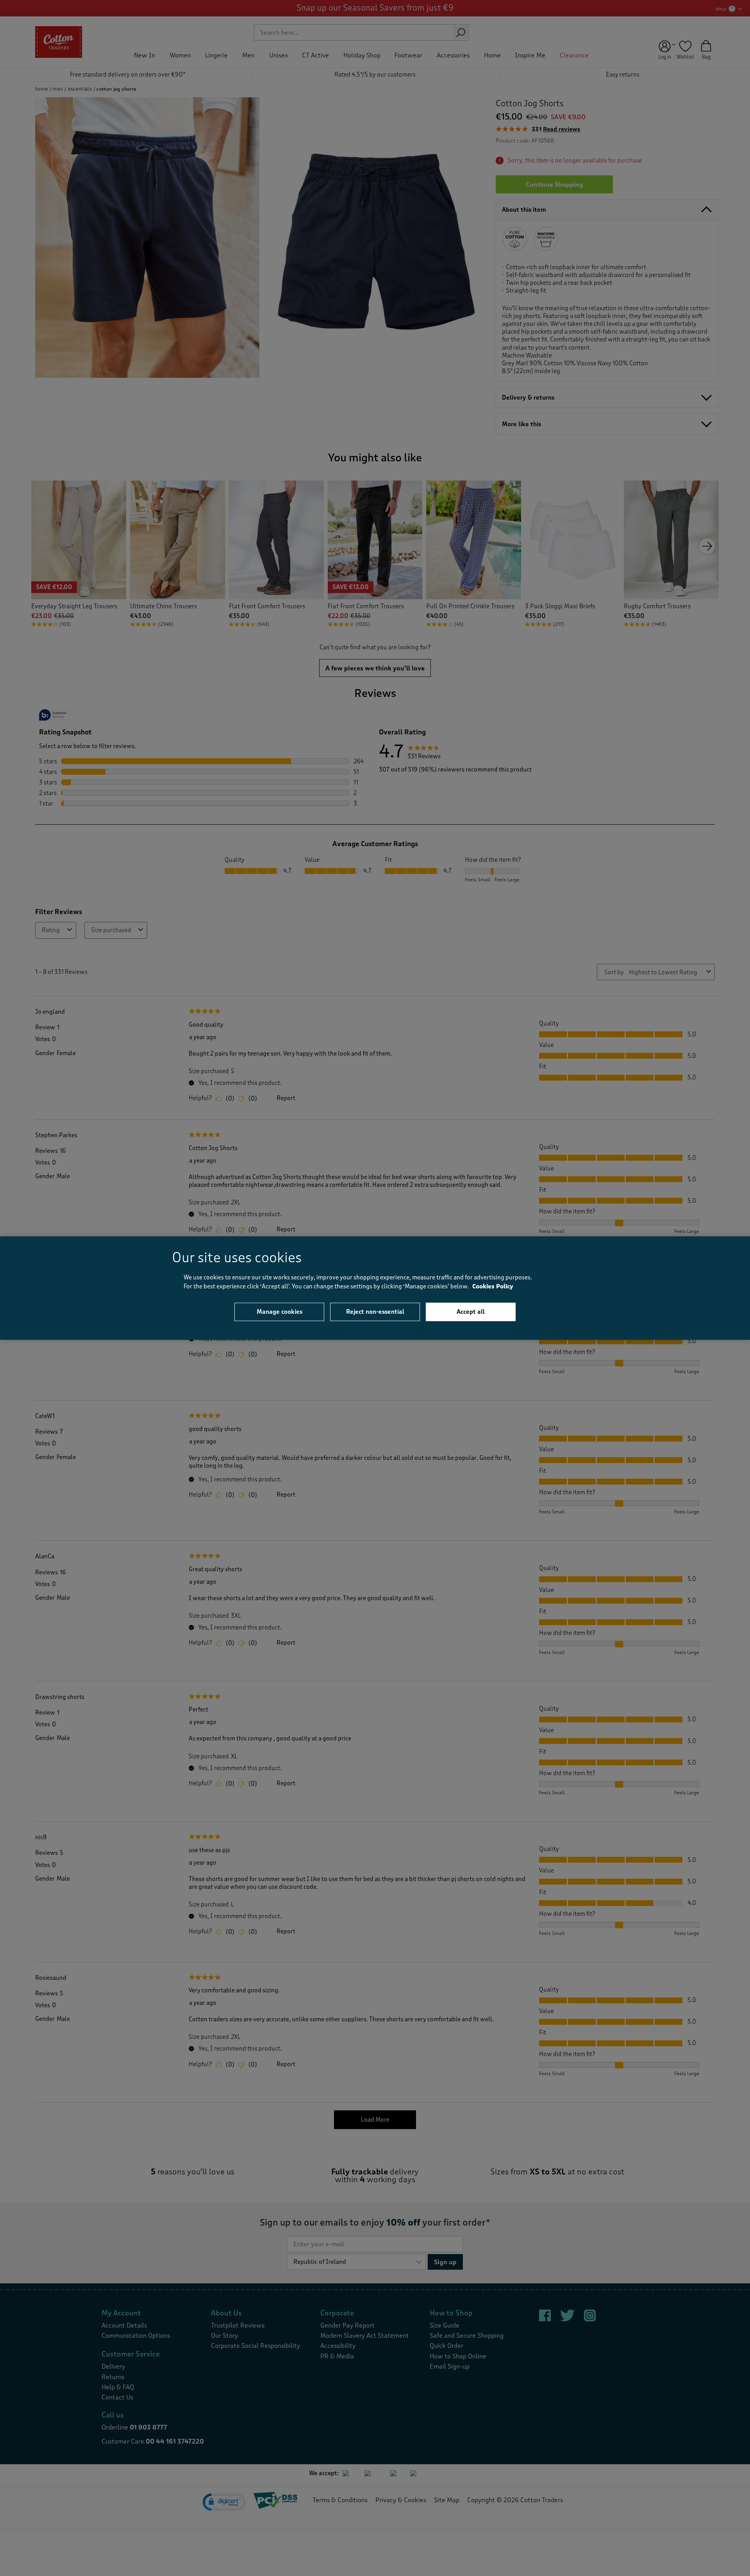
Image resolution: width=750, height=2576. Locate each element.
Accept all (471, 1312)
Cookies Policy (493, 1286)
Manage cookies (279, 1312)
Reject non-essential (375, 1312)
